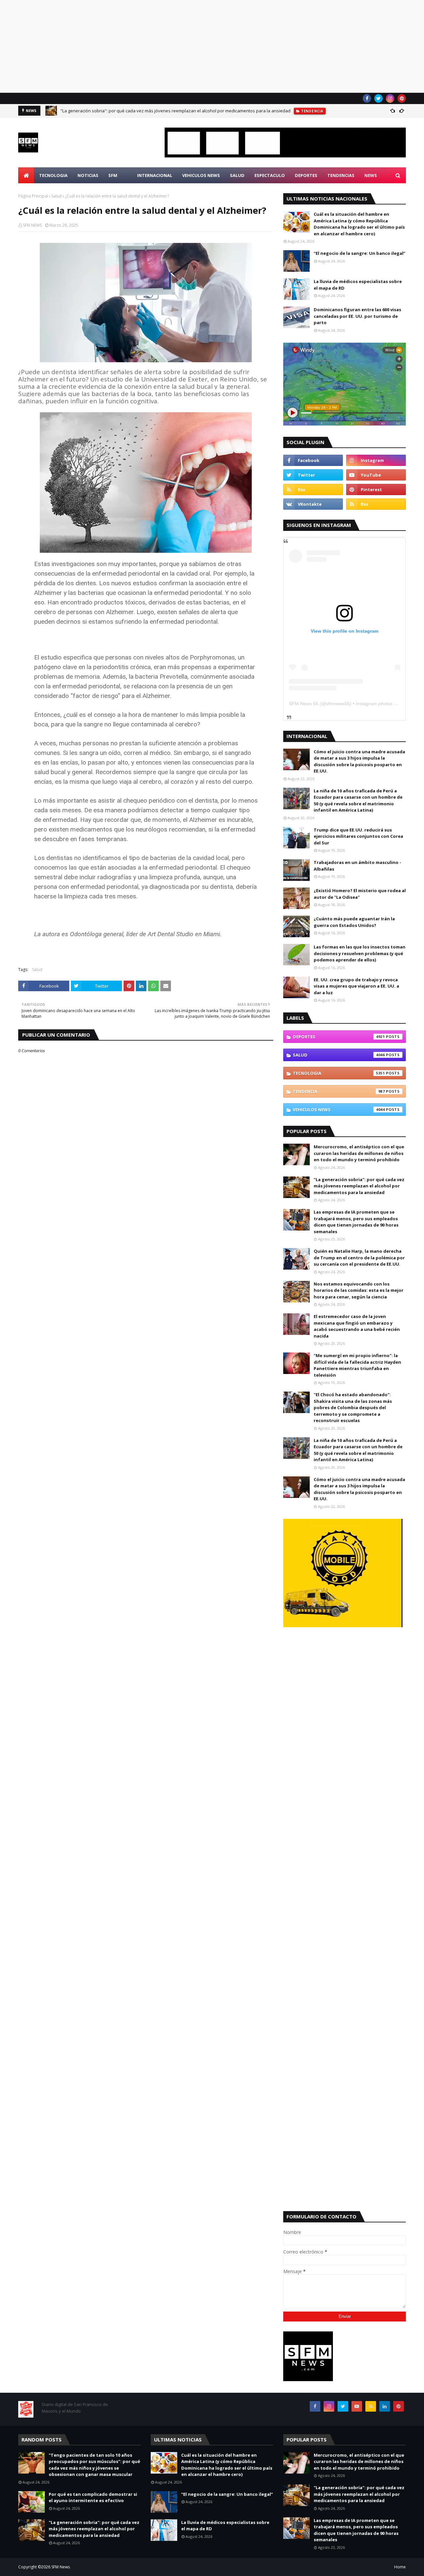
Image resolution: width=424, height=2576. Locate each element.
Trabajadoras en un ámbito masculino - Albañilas (357, 866)
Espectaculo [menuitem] (270, 175)
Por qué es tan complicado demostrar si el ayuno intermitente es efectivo (93, 2497)
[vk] (313, 504)
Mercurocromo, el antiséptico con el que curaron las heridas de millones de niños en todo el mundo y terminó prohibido (359, 1153)
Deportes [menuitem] (306, 175)
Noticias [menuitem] (88, 175)
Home (400, 2567)
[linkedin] (385, 2406)
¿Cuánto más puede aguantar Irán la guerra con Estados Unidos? (354, 922)
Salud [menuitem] (237, 175)
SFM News (61, 2567)
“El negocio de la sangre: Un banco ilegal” (360, 253)
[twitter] (378, 98)
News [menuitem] (371, 175)
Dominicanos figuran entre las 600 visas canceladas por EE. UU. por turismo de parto (357, 316)
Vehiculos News (339, 1110)
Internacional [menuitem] (155, 175)
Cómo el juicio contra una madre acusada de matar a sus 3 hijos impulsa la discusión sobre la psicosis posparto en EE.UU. (359, 761)
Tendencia (339, 1091)
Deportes (339, 1037)
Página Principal (33, 196)
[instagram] (390, 98)
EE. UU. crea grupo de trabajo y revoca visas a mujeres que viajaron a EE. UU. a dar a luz (356, 986)
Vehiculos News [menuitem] (201, 175)
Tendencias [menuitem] (341, 175)
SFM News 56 (304, 704)
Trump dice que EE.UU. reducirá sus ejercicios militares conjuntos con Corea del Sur (358, 836)
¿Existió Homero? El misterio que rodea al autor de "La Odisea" (360, 894)
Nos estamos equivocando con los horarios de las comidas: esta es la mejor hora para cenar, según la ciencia (359, 1290)
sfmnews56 (338, 704)
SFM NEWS (32, 225)
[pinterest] (402, 98)
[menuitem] (26, 175)
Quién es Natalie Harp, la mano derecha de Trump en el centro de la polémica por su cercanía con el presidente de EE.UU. (359, 1258)
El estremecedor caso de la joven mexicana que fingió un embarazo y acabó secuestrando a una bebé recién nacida (357, 1326)
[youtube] (376, 475)
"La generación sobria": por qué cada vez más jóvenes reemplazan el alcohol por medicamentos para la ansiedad (175, 111)
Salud (56, 196)
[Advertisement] (199, 46)
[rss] (313, 489)
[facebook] (367, 98)
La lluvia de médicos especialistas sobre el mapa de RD (358, 285)
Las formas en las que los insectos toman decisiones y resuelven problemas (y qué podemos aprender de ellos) (360, 953)
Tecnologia (339, 1073)
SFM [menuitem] (113, 175)
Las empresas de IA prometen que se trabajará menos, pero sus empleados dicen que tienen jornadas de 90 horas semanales (356, 1222)
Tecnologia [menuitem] (53, 175)
